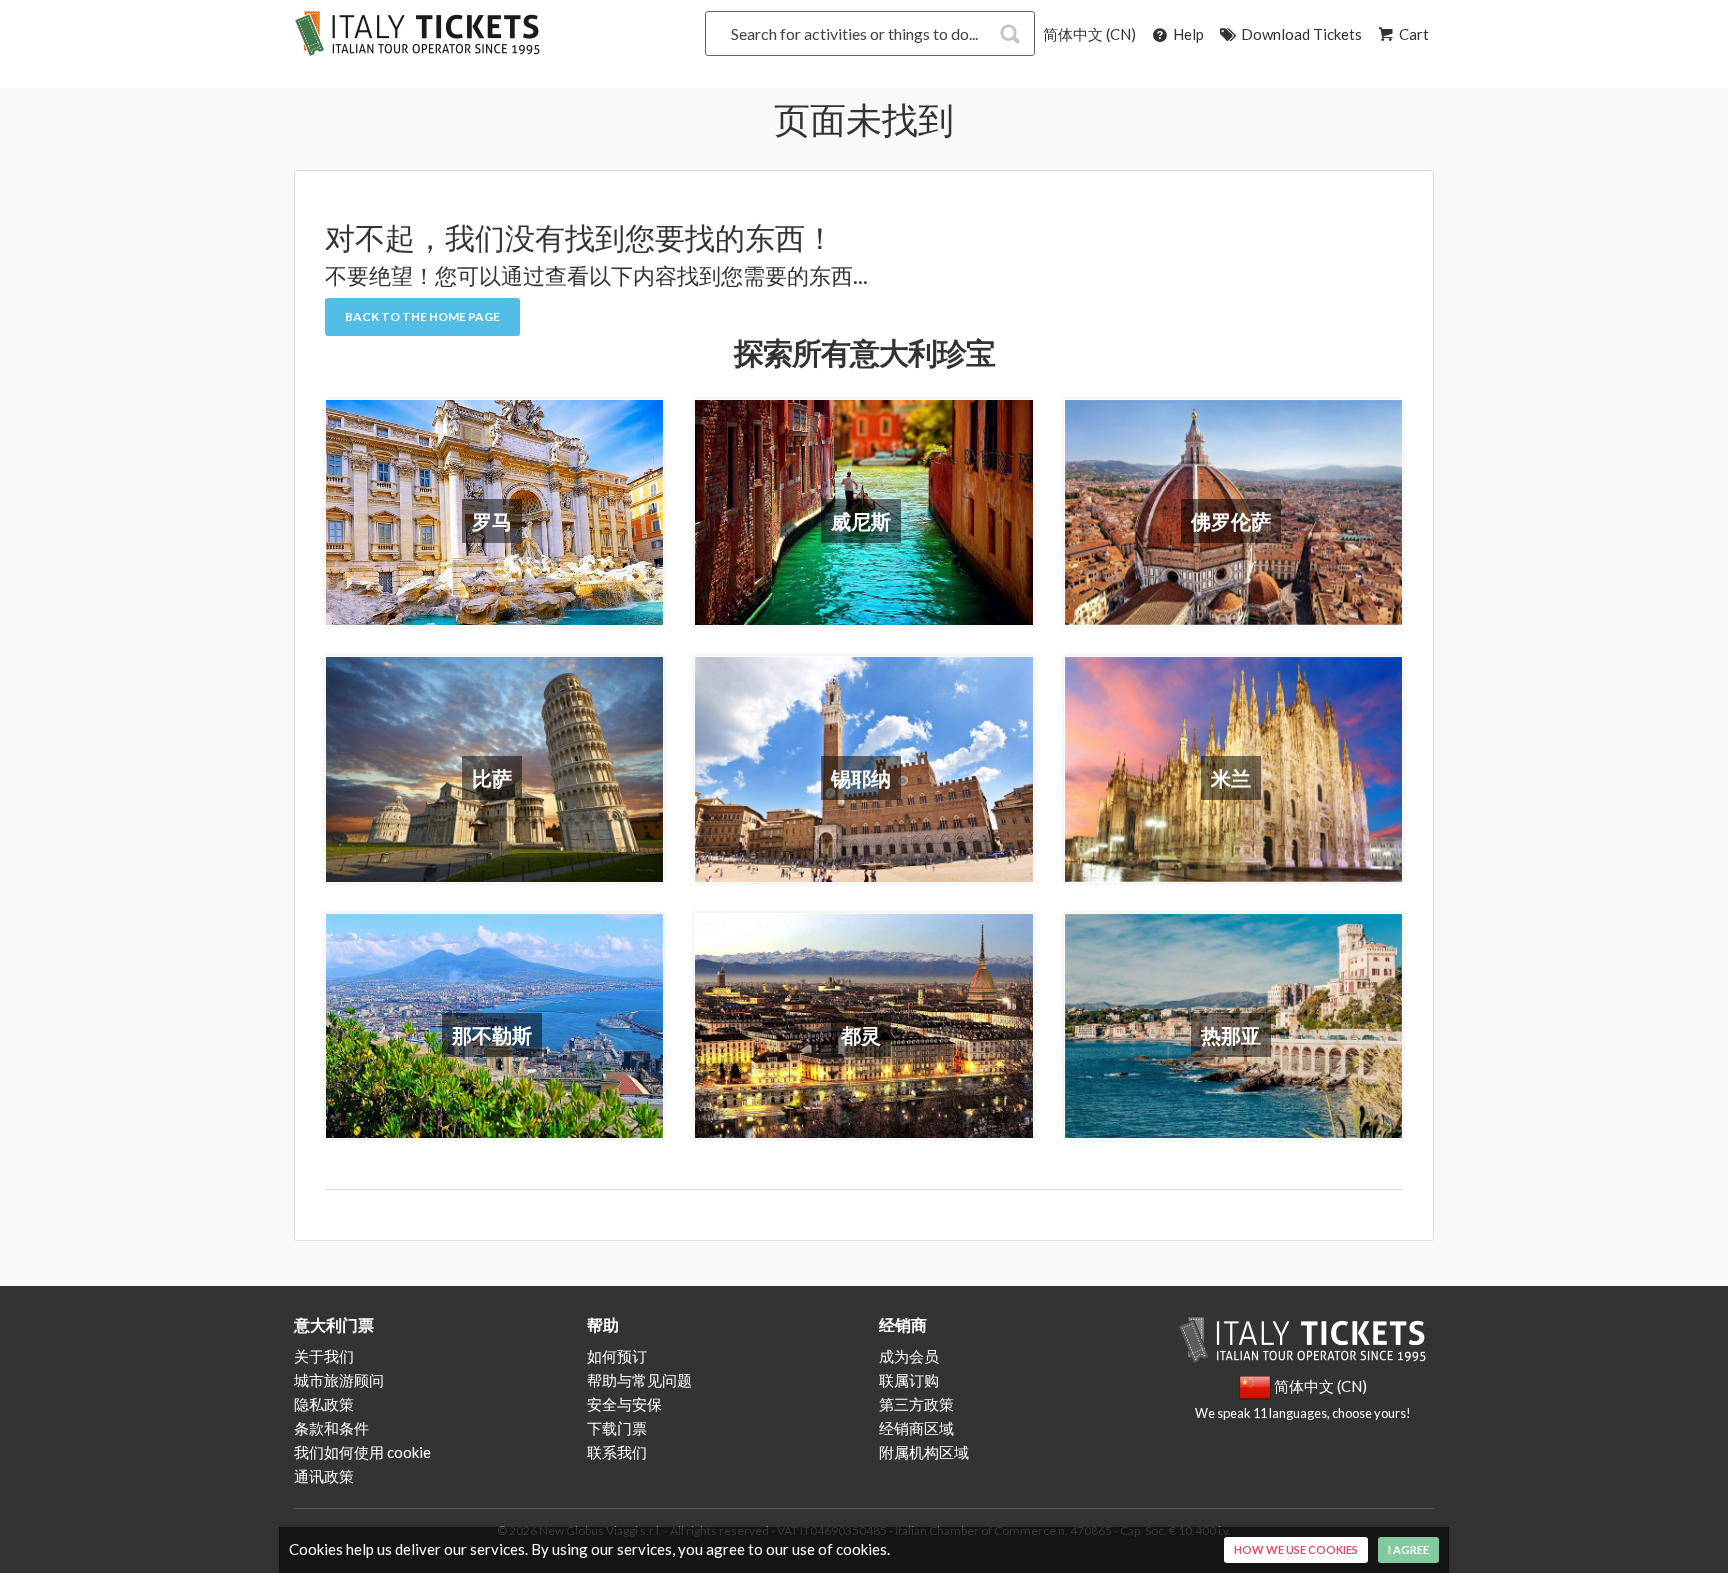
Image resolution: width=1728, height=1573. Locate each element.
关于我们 (324, 1356)
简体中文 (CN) (1089, 34)
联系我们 (617, 1452)
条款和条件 (331, 1428)
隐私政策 (324, 1404)
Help (1187, 34)
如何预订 (617, 1356)
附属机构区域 (924, 1452)
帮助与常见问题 (639, 1380)
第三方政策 (916, 1404)
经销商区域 (916, 1428)
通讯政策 (324, 1476)
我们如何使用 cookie (362, 1452)
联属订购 (909, 1380)
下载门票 (617, 1428)
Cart (1412, 34)
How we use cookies (1296, 1549)
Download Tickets (1300, 34)
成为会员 (909, 1356)
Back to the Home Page (422, 316)
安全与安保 (624, 1404)
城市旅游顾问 (339, 1380)
